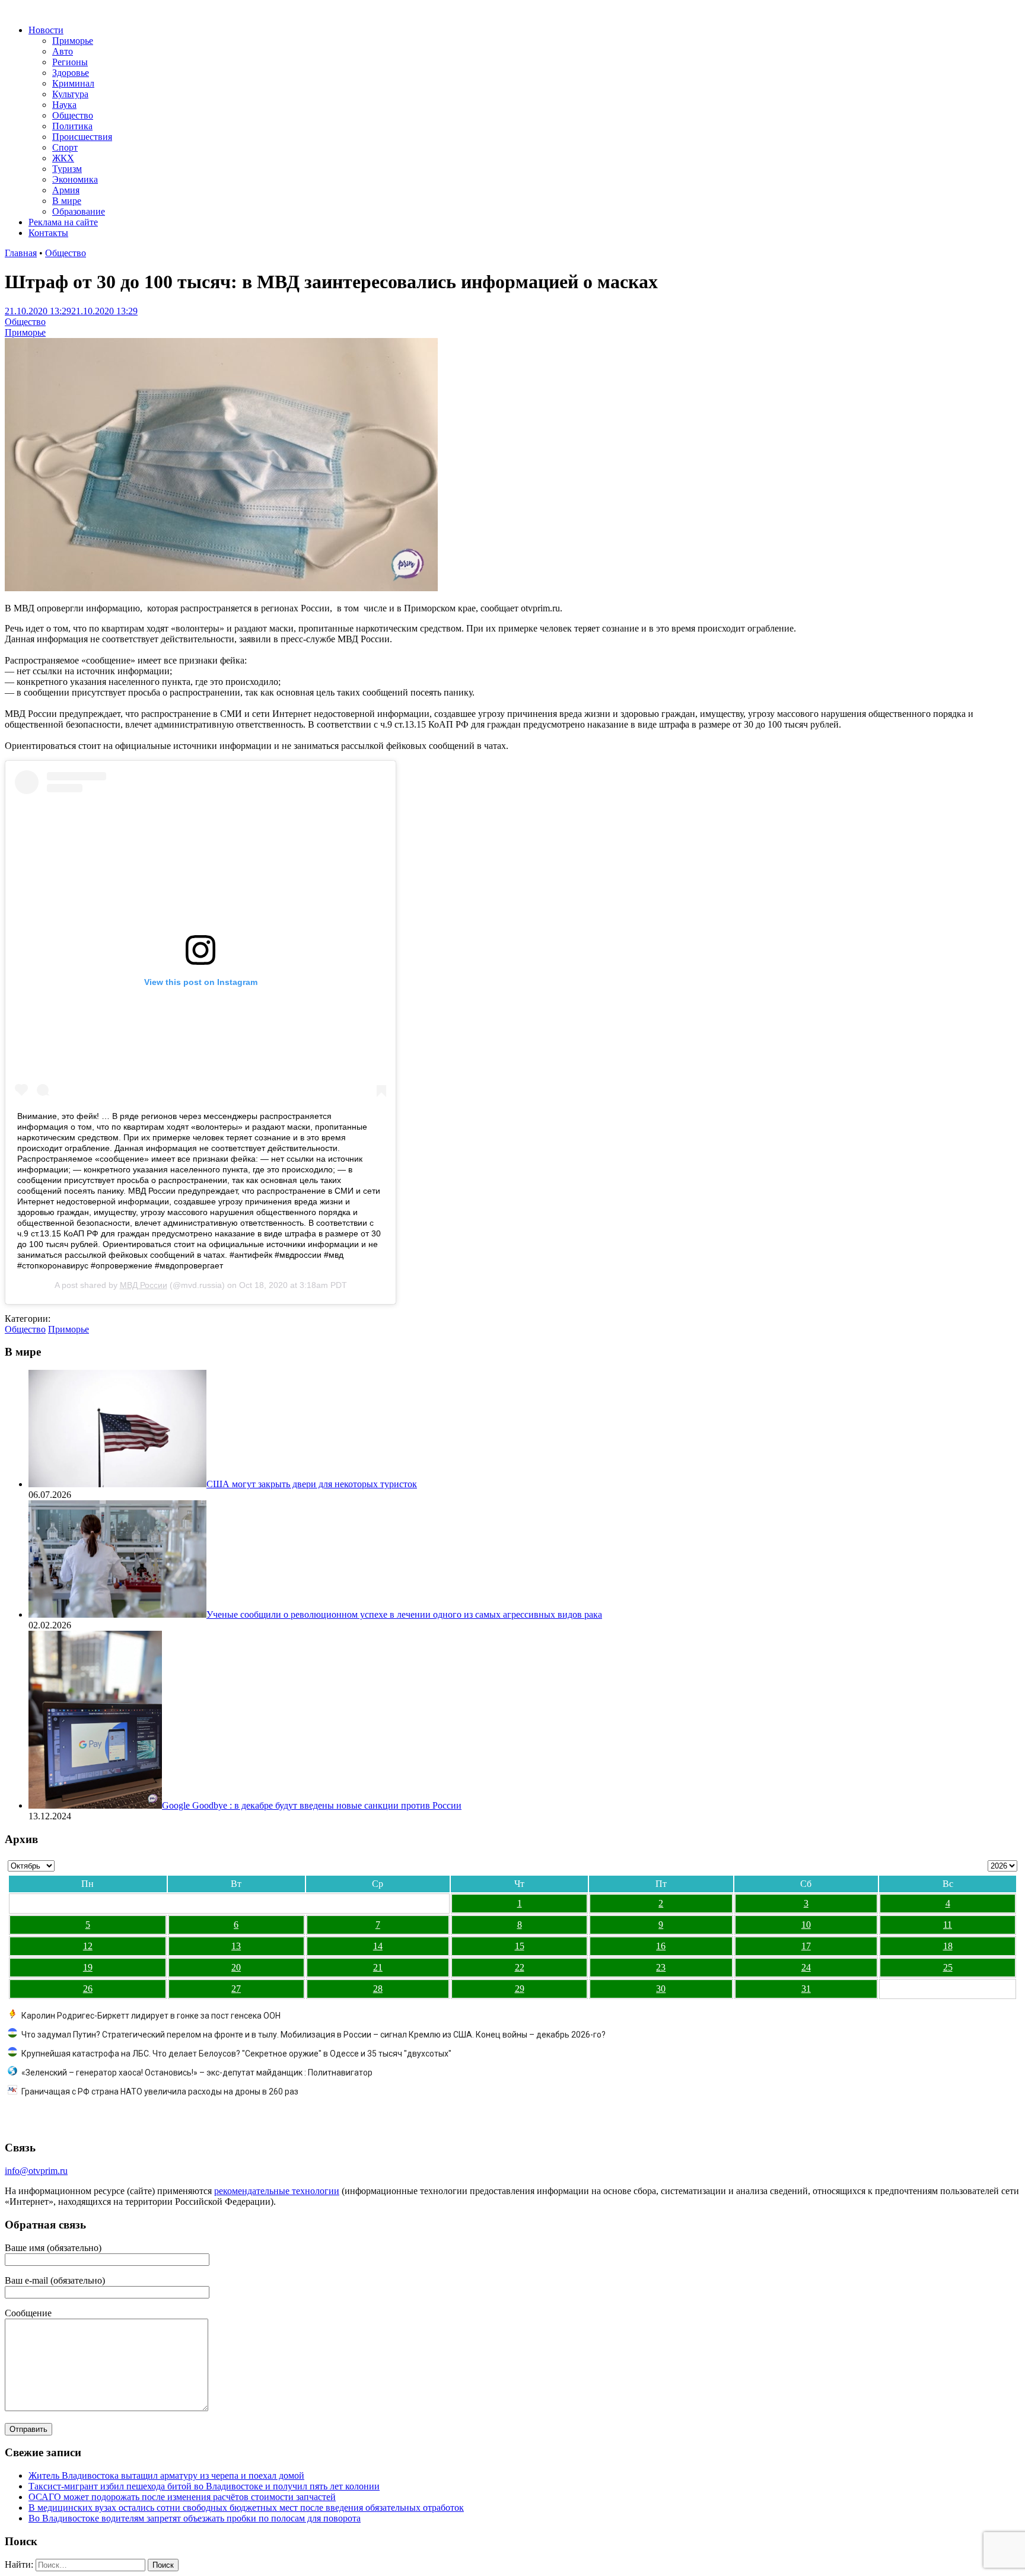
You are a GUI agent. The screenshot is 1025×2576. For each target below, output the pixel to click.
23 (661, 1967)
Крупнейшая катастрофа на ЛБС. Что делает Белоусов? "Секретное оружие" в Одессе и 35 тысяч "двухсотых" (236, 2054)
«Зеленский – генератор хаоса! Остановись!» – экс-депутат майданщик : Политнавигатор (197, 2073)
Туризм (67, 169)
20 (236, 1967)
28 (378, 1989)
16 (661, 1946)
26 (88, 1989)
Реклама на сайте (63, 222)
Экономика (75, 179)
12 (88, 1946)
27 (236, 1989)
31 (806, 1989)
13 (236, 1946)
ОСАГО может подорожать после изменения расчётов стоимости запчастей (182, 2497)
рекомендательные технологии (277, 2191)
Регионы (70, 62)
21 (378, 1967)
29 (520, 1989)
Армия (66, 190)
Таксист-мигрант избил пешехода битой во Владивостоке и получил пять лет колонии (204, 2486)
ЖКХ (63, 158)
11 (948, 1925)
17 (806, 1946)
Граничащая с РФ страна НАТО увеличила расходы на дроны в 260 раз (160, 2092)
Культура (70, 94)
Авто (63, 51)
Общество (73, 115)
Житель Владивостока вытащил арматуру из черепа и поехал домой (166, 2475)
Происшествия (82, 137)
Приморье (73, 41)
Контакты (48, 233)
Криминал (73, 83)
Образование (79, 211)
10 (806, 1925)
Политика (72, 126)
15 (520, 1946)
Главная (21, 253)
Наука (64, 105)
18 (948, 1946)
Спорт (65, 147)
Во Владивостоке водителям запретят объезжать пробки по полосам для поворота (195, 2518)
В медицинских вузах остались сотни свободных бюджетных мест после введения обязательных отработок (246, 2508)
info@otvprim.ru (36, 2171)
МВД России (144, 1285)
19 (88, 1967)
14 (378, 1946)
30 (661, 1989)
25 (948, 1967)
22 (520, 1967)
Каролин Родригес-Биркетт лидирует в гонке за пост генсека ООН (151, 2016)
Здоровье (71, 73)
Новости (46, 30)
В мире (67, 201)
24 (806, 1967)
